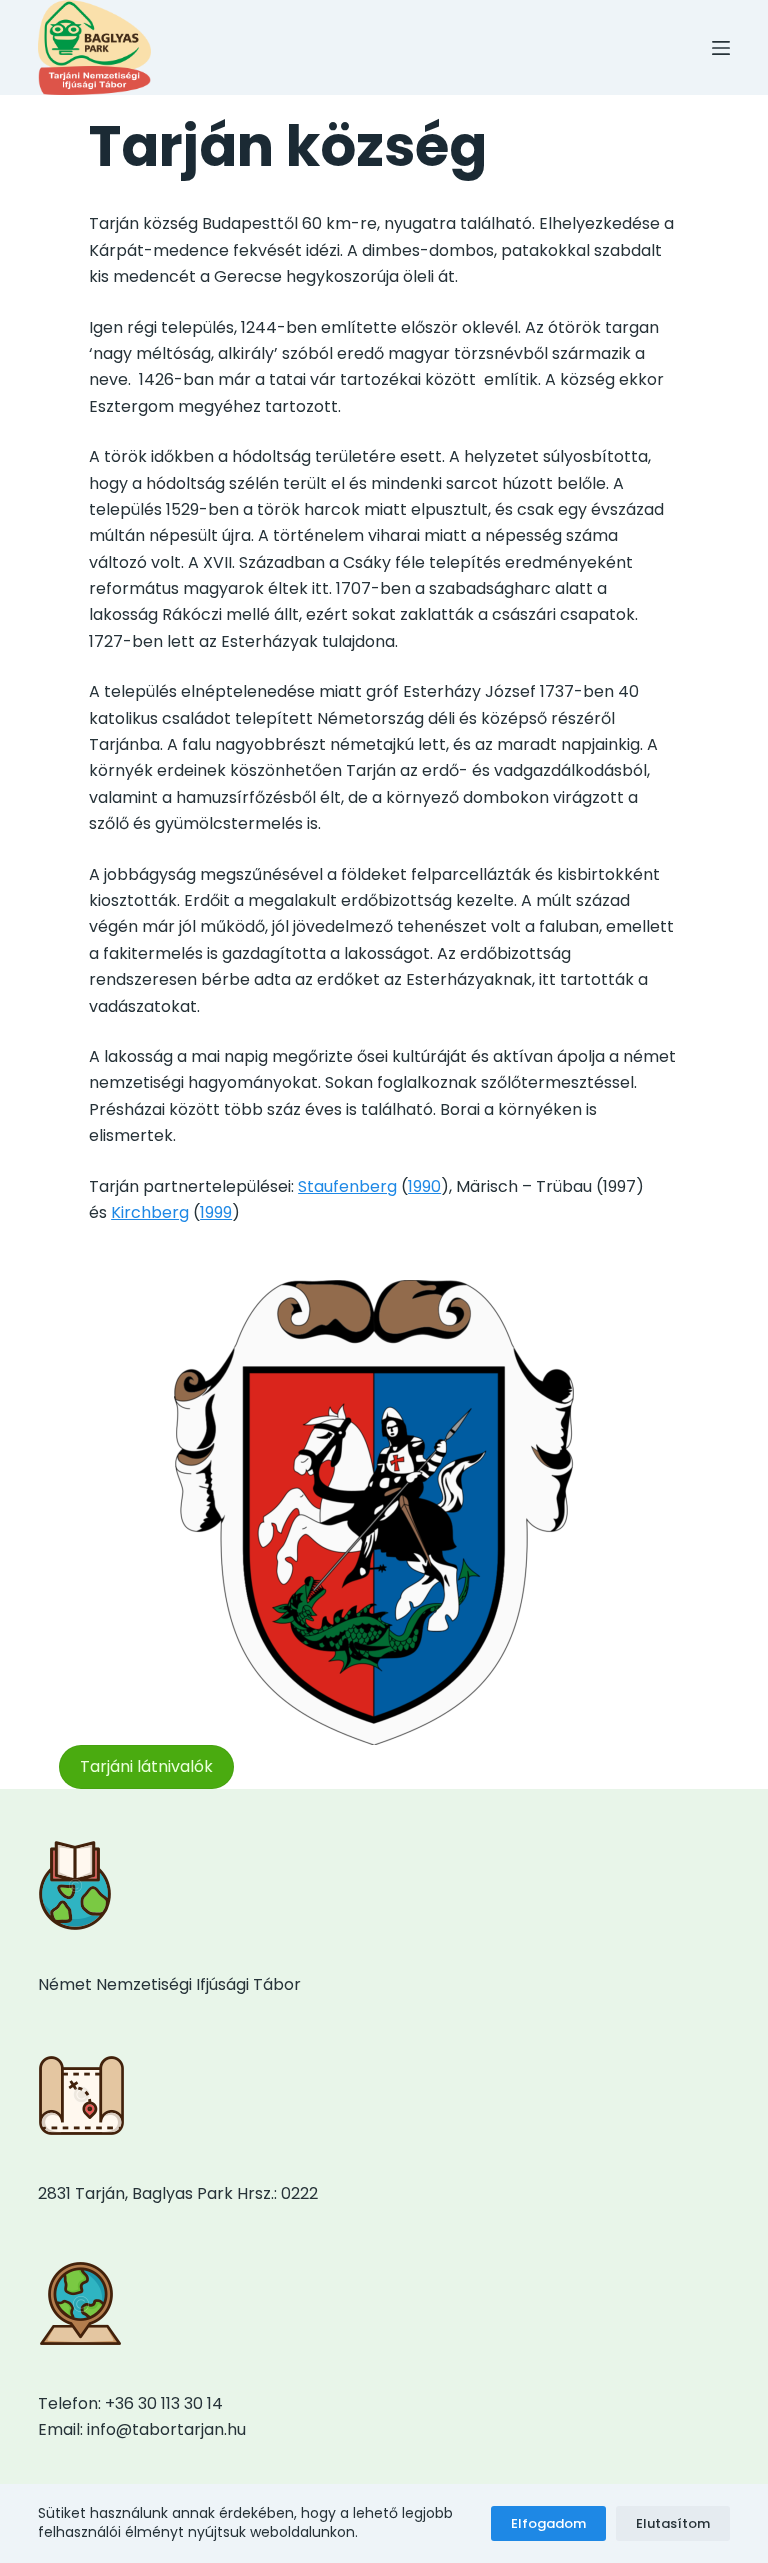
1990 (424, 1186)
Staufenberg (347, 1186)
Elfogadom (548, 2523)
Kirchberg (150, 1212)
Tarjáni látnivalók (146, 1766)
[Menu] (721, 48)
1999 (216, 1212)
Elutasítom (673, 2523)
